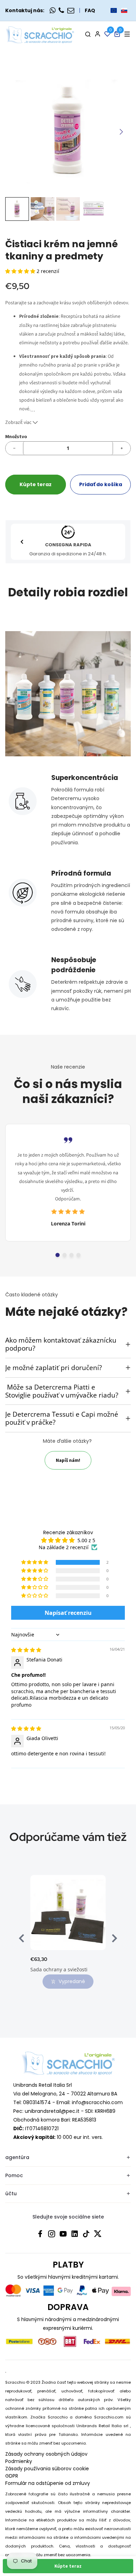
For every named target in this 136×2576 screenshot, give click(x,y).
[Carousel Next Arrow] (121, 132)
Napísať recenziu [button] (68, 1613)
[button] (119, 10)
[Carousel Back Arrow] (22, 542)
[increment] (122, 448)
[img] (26, 1650)
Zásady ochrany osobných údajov (46, 2454)
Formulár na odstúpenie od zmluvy (48, 2483)
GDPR (12, 2476)
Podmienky (19, 2461)
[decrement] (14, 448)
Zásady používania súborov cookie (47, 2469)
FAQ (90, 10)
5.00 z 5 (86, 1540)
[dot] (58, 1255)
